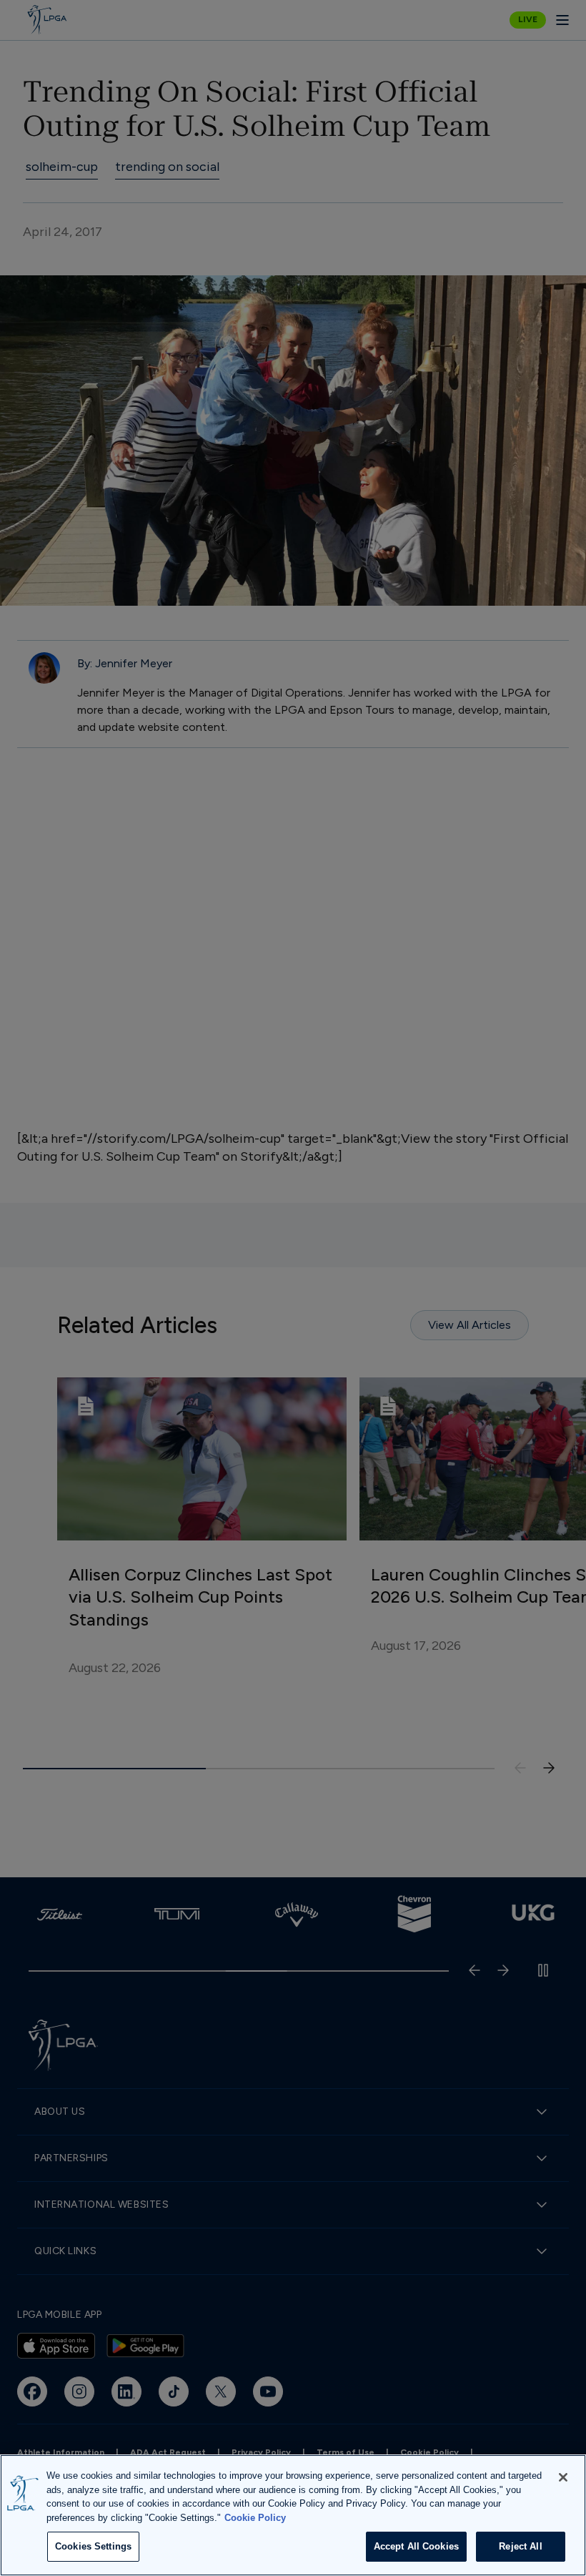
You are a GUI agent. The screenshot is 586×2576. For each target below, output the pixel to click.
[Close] (563, 2477)
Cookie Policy (255, 2518)
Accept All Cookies (416, 2546)
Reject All (520, 2546)
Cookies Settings (93, 2546)
